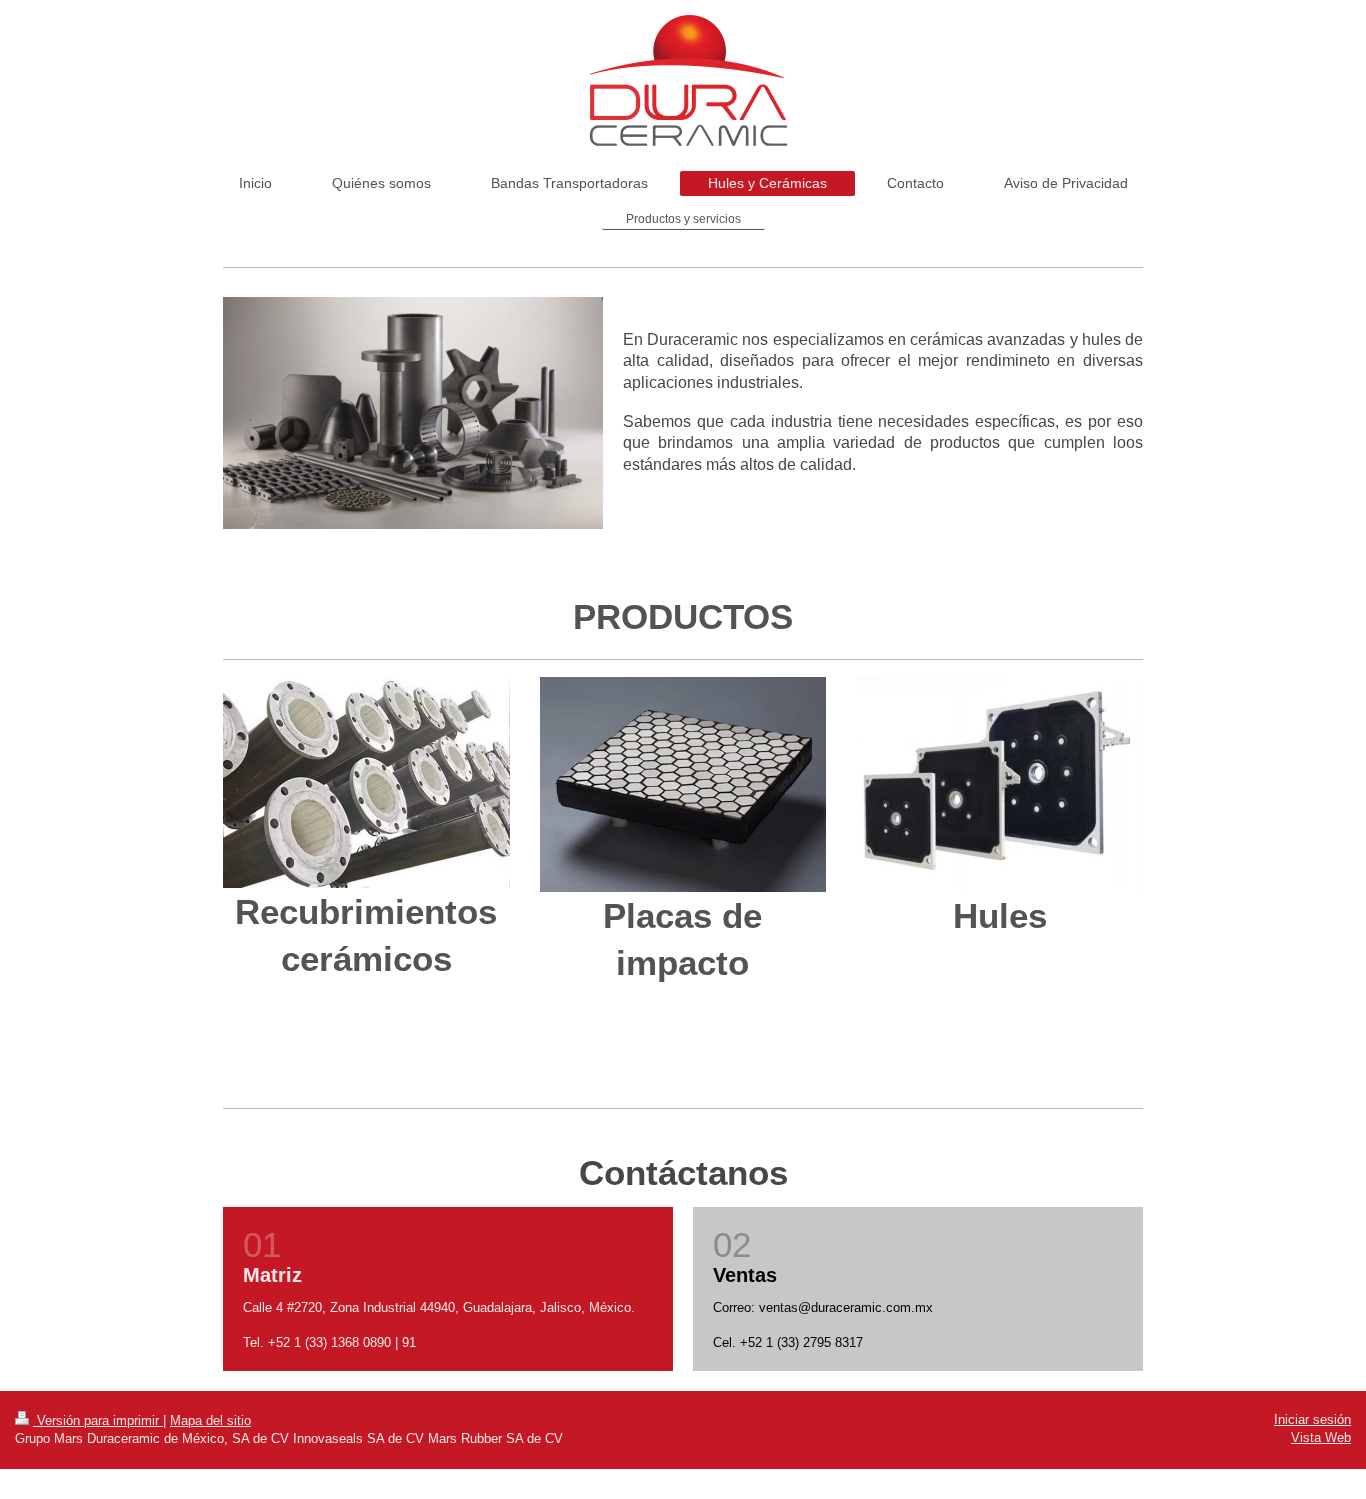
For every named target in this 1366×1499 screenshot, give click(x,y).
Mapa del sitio (210, 1420)
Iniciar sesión (1312, 1419)
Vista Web (1321, 1437)
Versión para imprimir (98, 1420)
